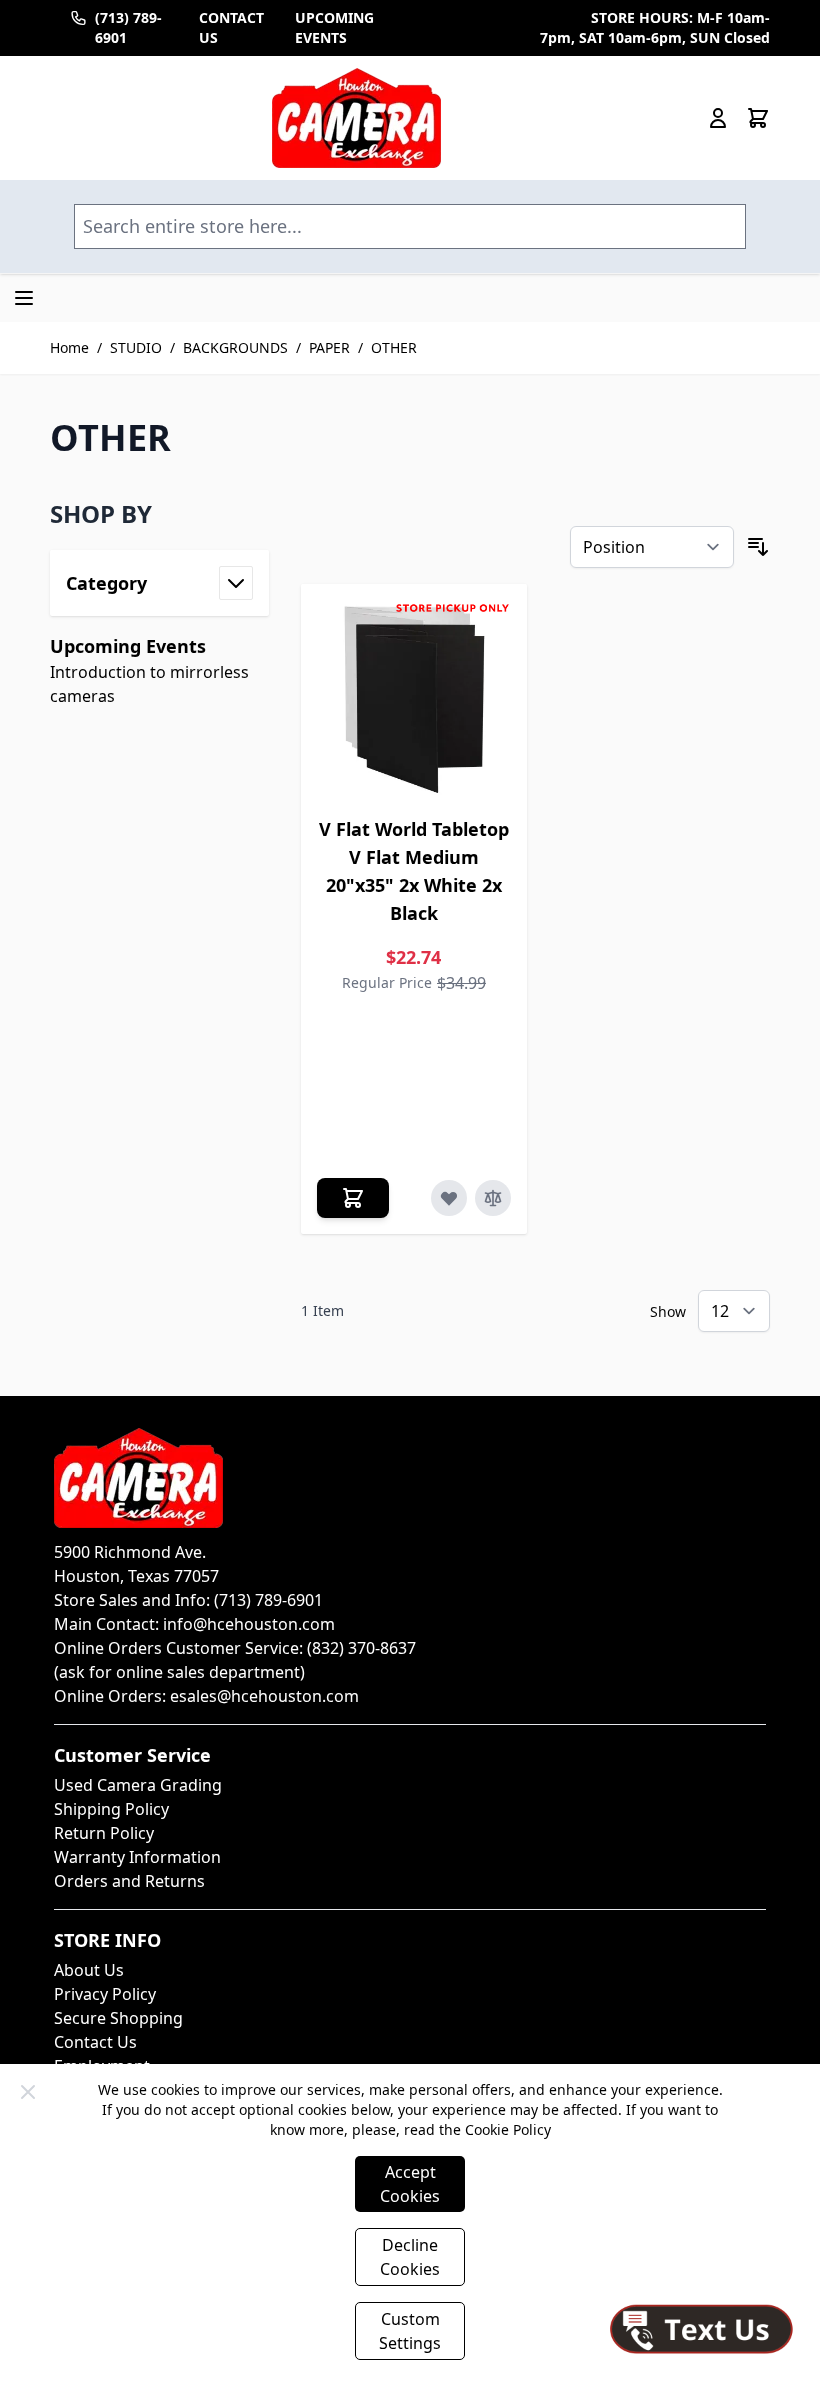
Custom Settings (410, 2331)
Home (69, 347)
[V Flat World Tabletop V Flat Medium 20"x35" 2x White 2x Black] (414, 697)
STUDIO (136, 347)
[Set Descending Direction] (758, 547)
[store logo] (356, 118)
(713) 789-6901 (128, 27)
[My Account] (718, 118)
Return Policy (104, 1833)
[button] (159, 514)
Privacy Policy (105, 1994)
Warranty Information (137, 1857)
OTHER (394, 347)
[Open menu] (24, 298)
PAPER (329, 347)
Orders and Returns (129, 1881)
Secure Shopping (118, 2018)
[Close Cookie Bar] (28, 2092)
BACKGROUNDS (235, 347)
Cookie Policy (508, 2129)
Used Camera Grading (138, 1785)
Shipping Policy (111, 1809)
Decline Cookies (410, 2257)
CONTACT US (231, 27)
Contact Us (95, 2042)
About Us (89, 1970)
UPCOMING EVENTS (334, 27)
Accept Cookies (410, 2184)
